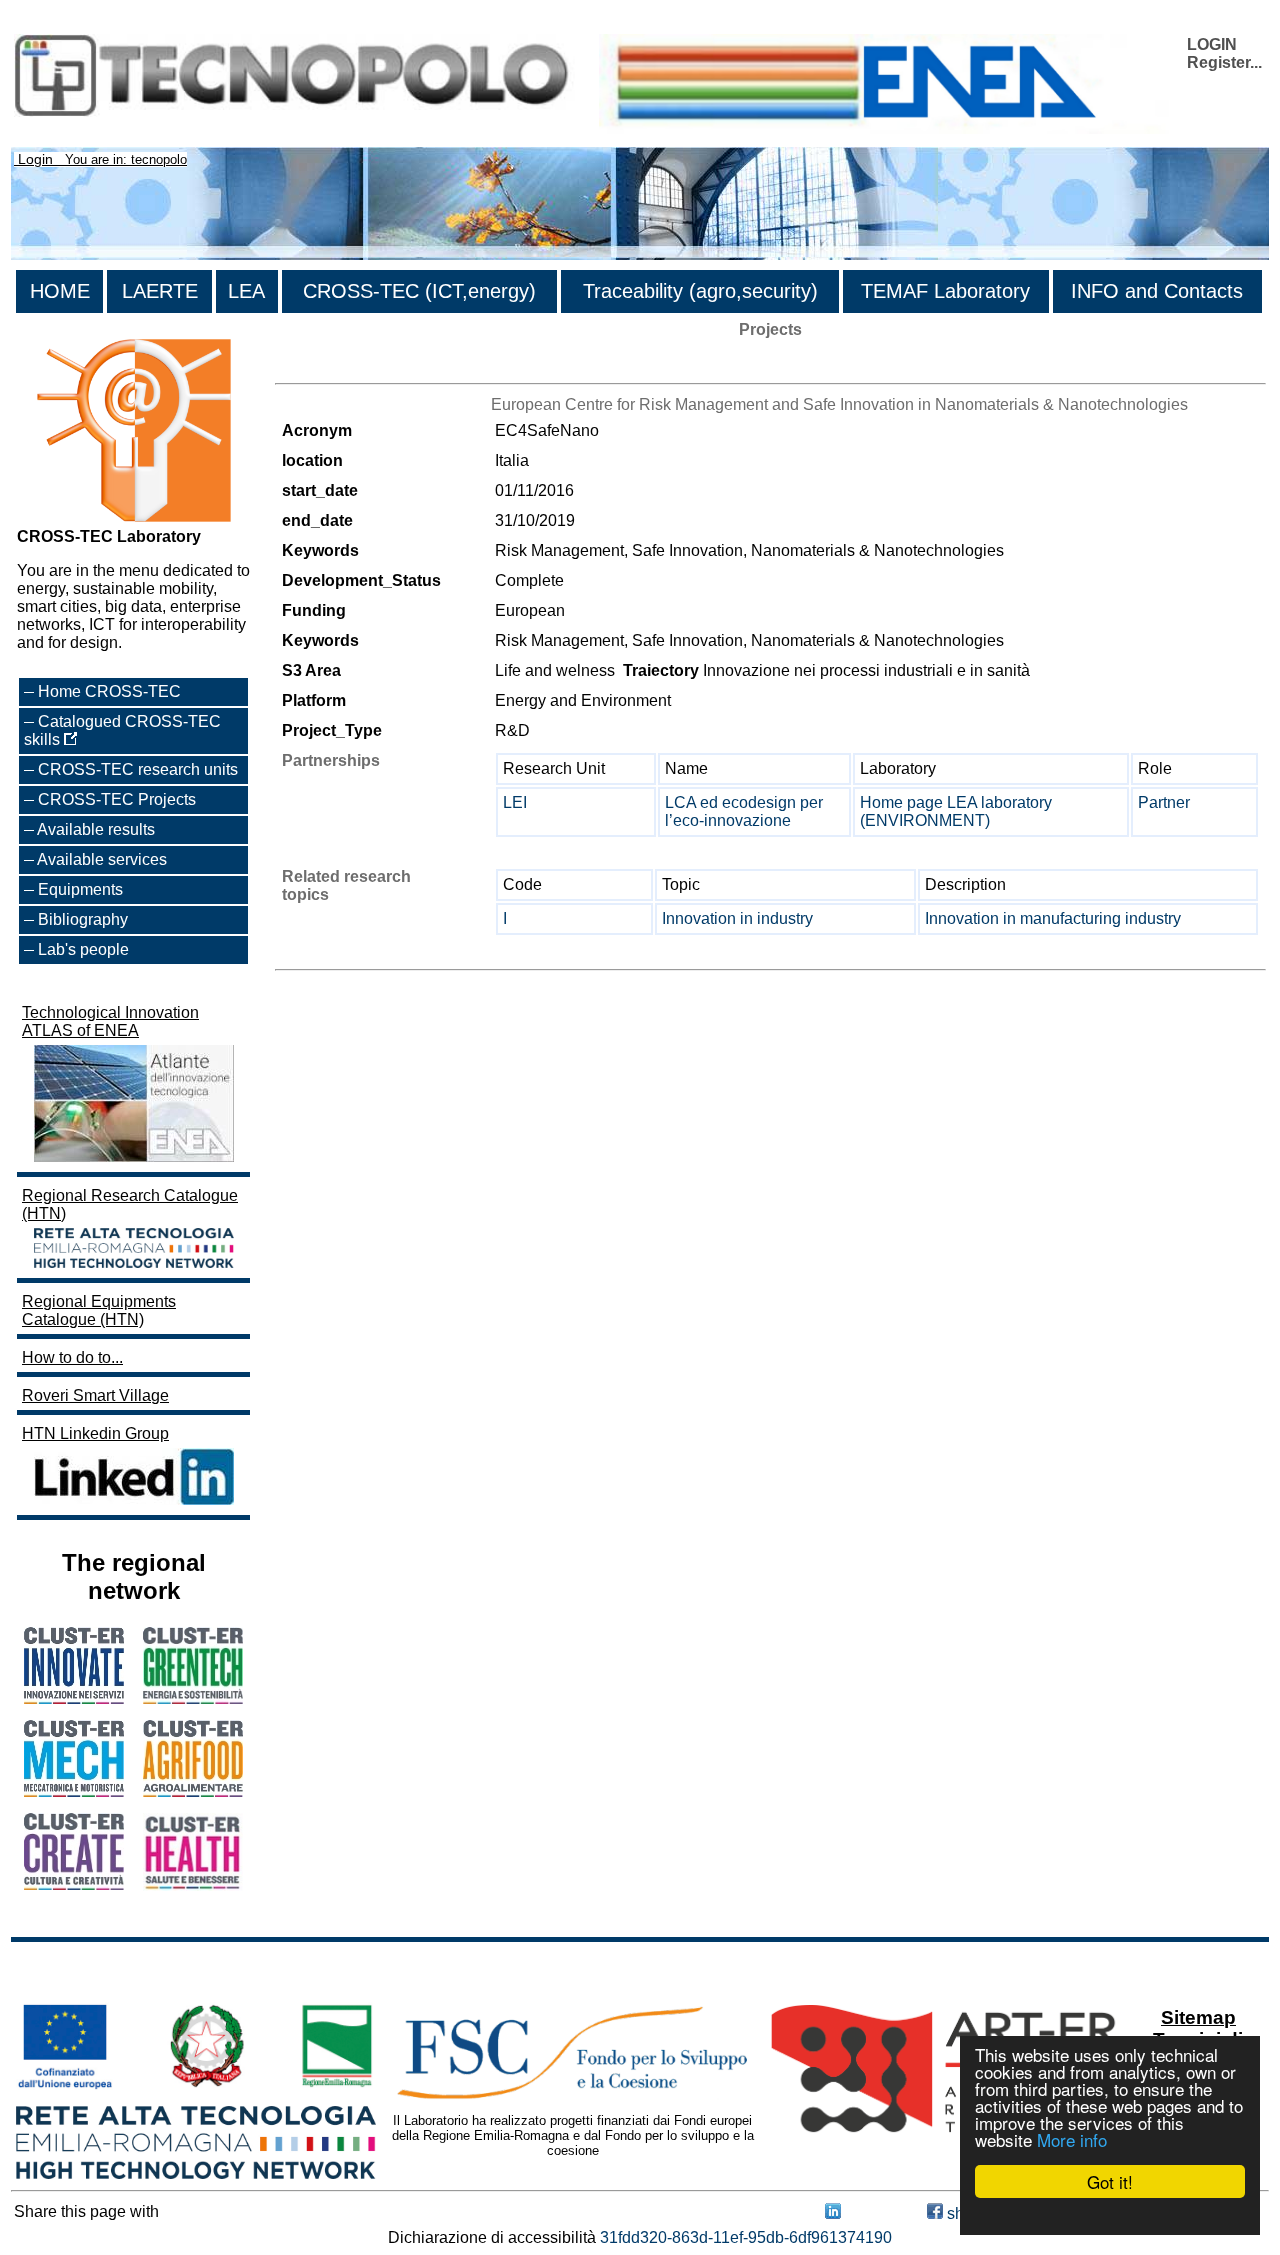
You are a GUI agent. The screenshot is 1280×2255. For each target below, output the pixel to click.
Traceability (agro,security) (700, 291)
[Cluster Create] (74, 1884)
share (965, 2213)
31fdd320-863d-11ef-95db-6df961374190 (746, 2237)
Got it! (1110, 2181)
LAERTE (160, 291)
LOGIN (1212, 44)
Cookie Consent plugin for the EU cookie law (1110, 2216)
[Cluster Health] (193, 1885)
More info (1072, 2139)
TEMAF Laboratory (945, 291)
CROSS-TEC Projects (117, 799)
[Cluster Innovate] (74, 1698)
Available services (102, 859)
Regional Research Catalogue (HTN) (130, 1204)
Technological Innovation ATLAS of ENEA (110, 1021)
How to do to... (72, 1357)
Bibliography (83, 919)
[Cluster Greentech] (193, 1698)
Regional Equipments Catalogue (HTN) (99, 1310)
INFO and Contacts (1157, 291)
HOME (60, 291)
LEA (246, 291)
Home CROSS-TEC (109, 691)
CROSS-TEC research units (138, 769)
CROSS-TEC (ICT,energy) (419, 291)
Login (35, 159)
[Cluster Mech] (74, 1791)
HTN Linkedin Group (95, 1433)
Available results (96, 829)
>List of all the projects (354, 365)
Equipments (80, 889)
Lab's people (83, 949)
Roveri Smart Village (95, 1395)
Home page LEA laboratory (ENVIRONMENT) (956, 811)
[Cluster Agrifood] (193, 1791)
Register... (1224, 62)
